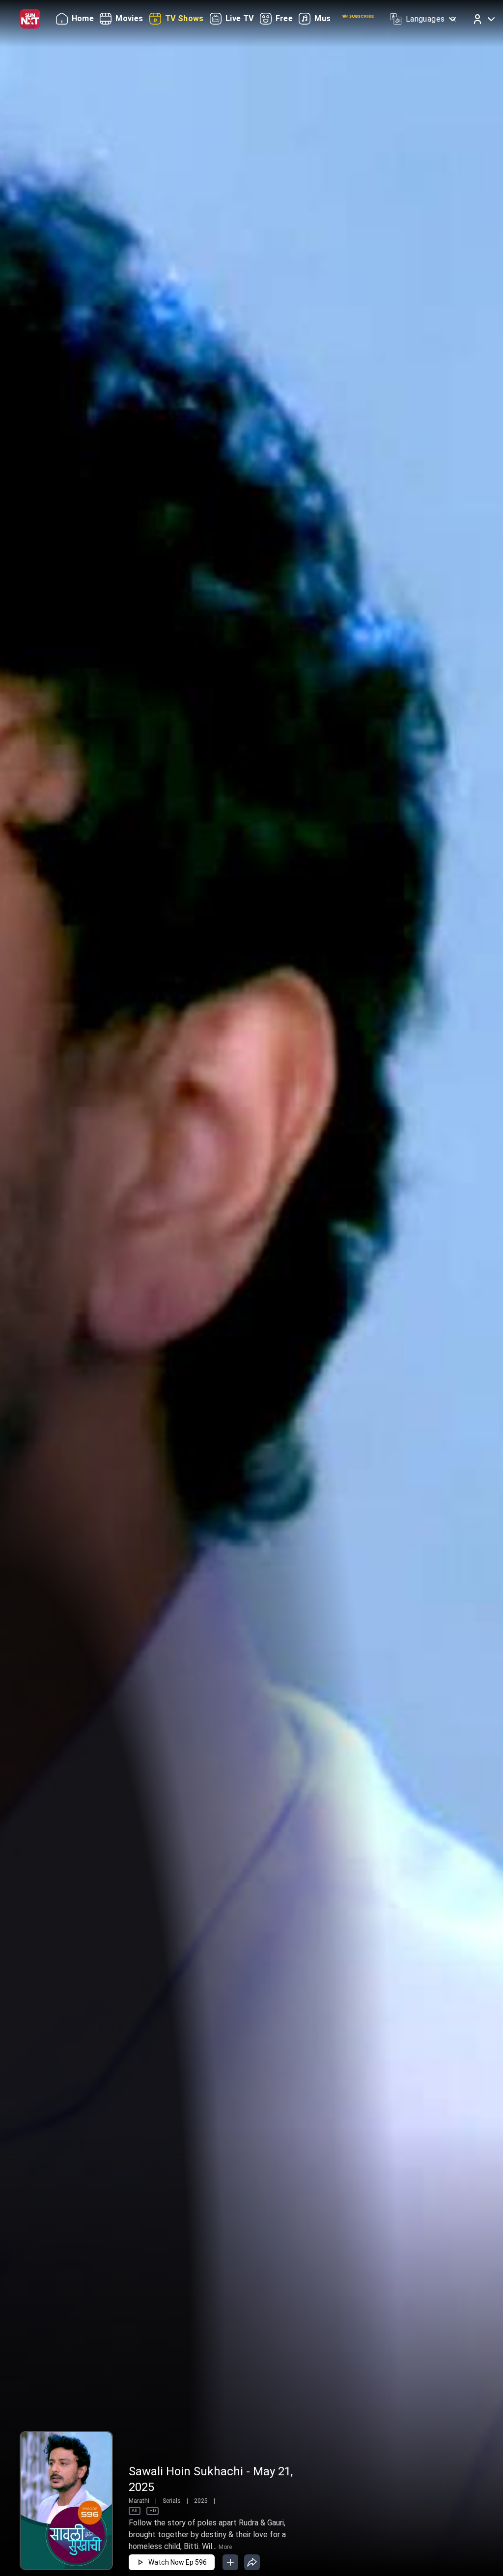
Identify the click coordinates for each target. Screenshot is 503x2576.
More (225, 2547)
